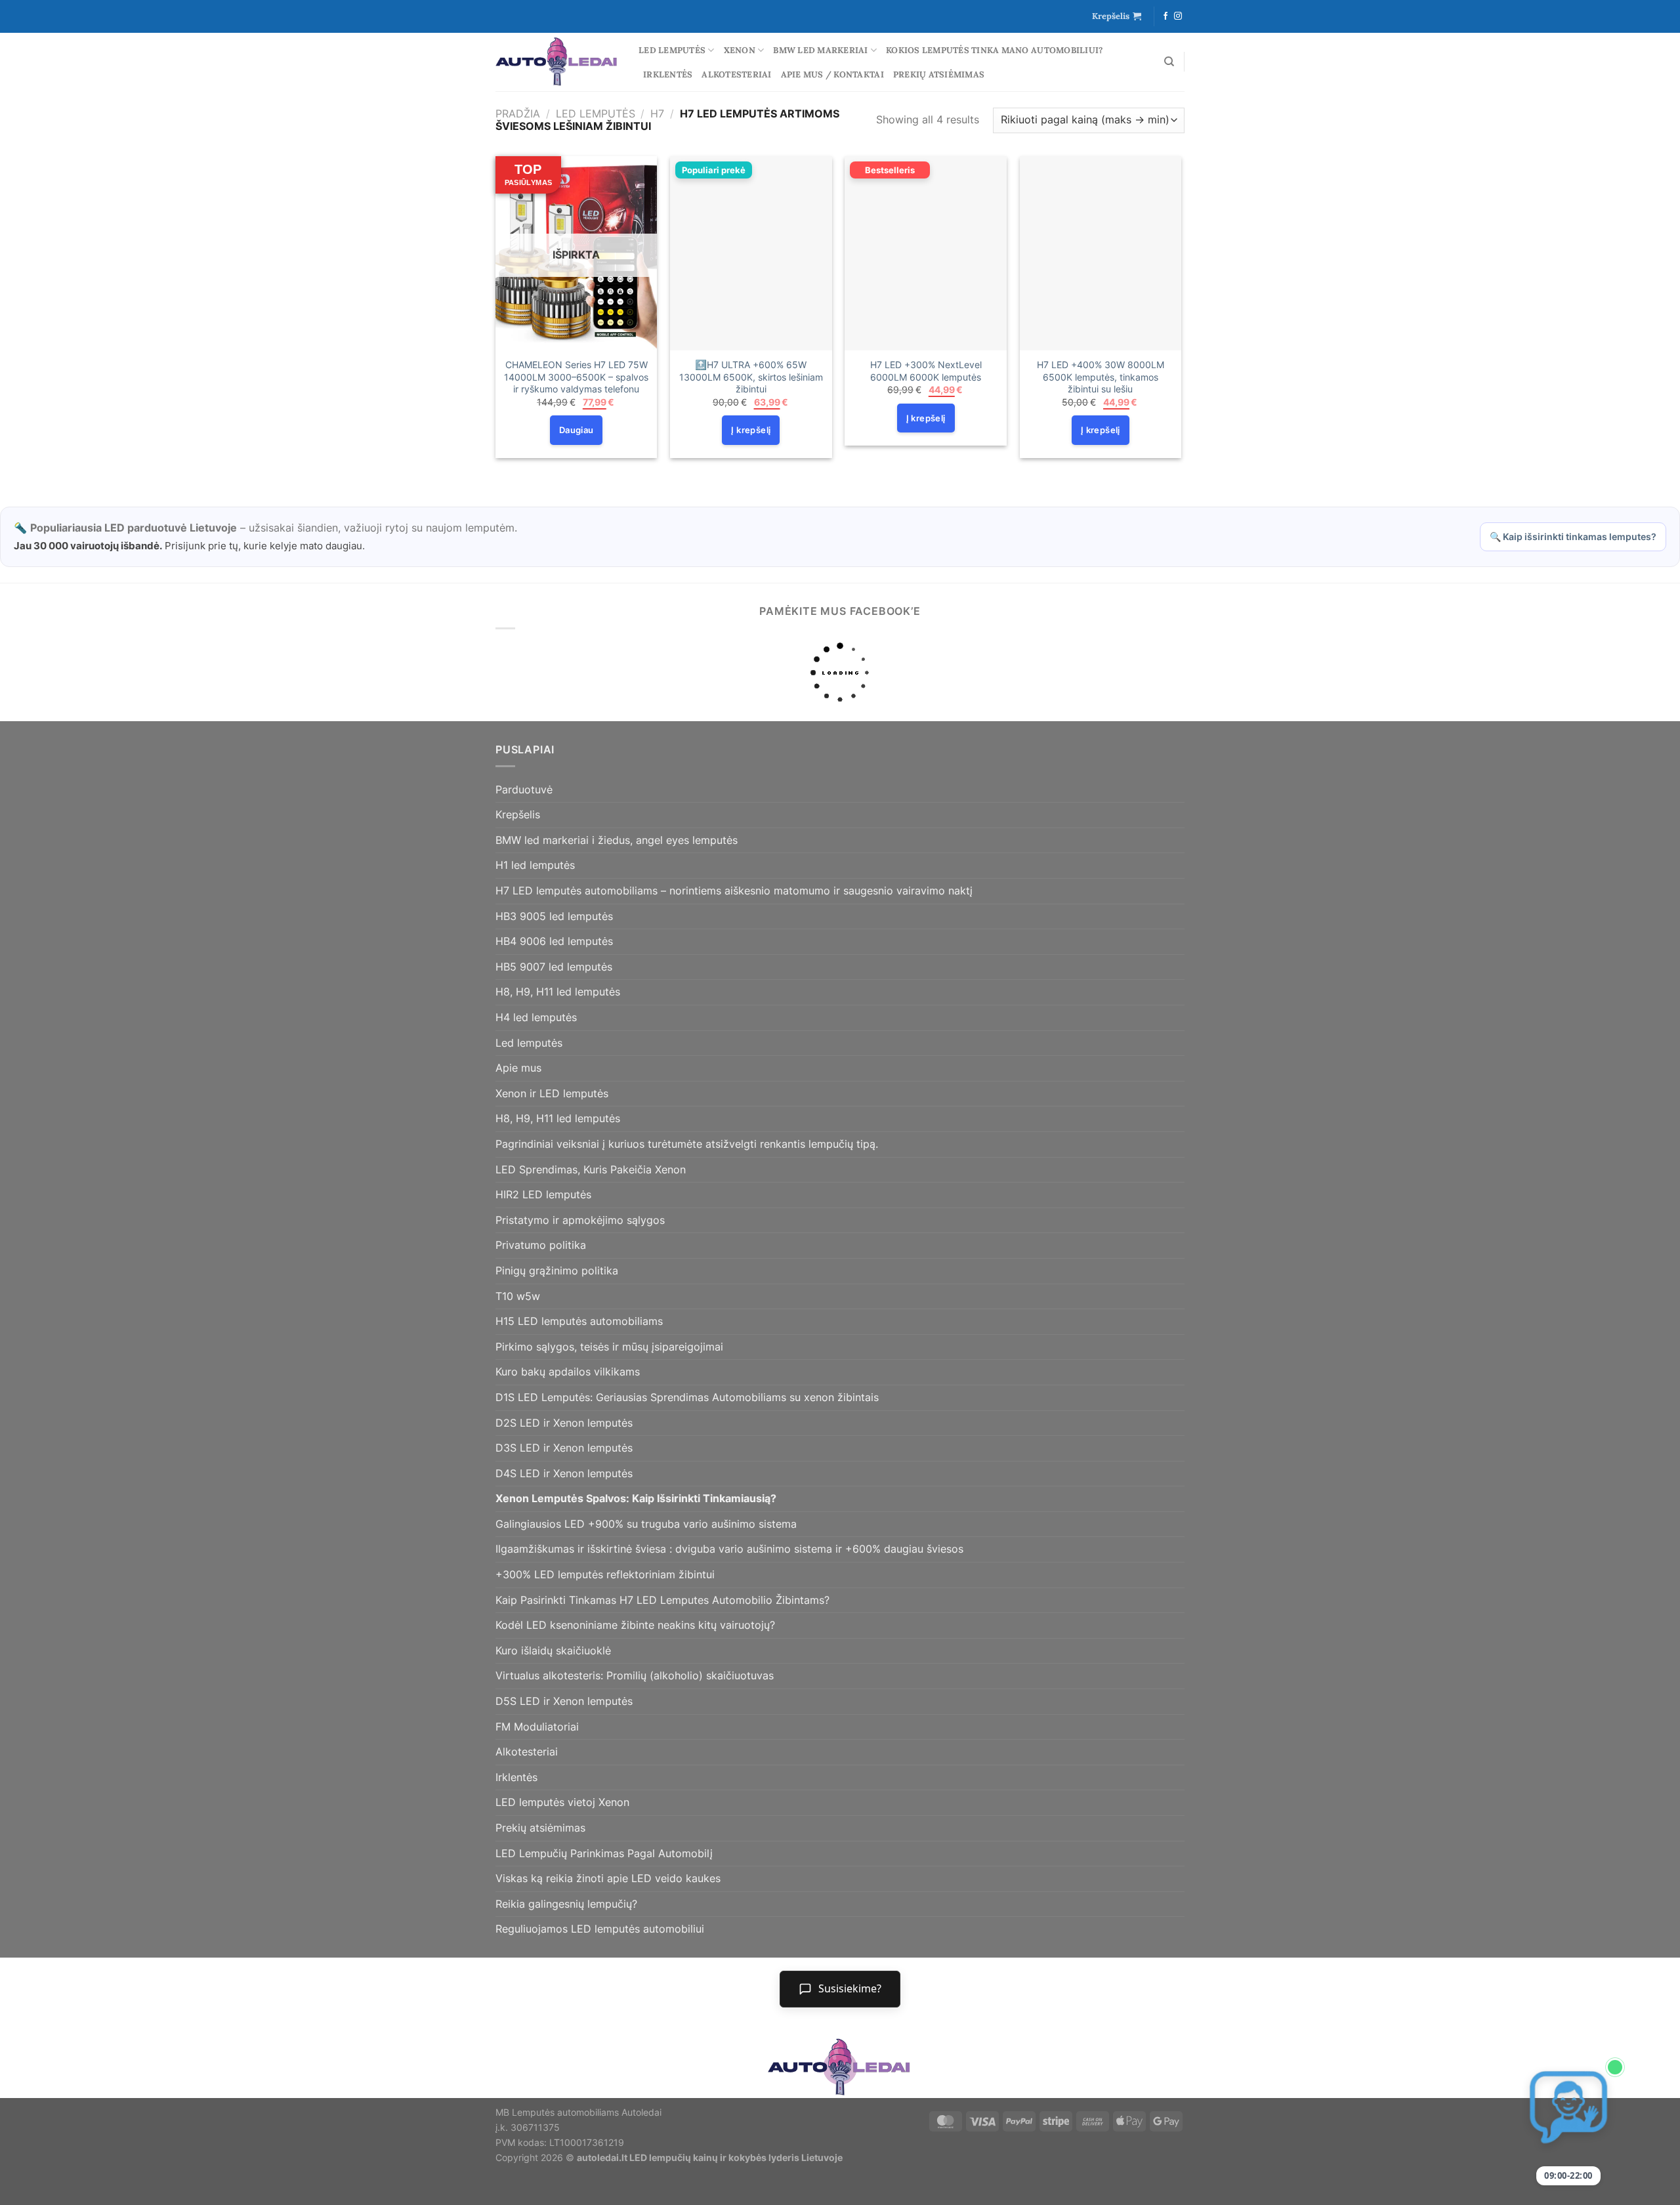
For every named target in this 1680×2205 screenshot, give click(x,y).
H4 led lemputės (536, 1017)
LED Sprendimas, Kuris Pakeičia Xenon (591, 1169)
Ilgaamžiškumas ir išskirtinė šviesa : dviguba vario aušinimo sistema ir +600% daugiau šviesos (729, 1549)
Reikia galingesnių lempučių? (566, 1904)
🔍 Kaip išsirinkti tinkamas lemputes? (1573, 536)
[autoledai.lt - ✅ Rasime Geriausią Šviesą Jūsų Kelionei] (557, 62)
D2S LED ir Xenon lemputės (564, 1423)
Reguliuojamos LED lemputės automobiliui (600, 1929)
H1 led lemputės (535, 865)
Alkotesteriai (736, 74)
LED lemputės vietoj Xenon (562, 1802)
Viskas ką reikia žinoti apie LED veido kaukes (608, 1878)
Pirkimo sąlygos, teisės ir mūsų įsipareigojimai (609, 1347)
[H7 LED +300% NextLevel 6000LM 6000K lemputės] (926, 253)
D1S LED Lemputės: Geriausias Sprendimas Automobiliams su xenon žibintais (687, 1397)
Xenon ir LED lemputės (552, 1093)
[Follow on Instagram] (1178, 16)
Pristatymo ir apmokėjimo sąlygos (580, 1220)
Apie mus (518, 1068)
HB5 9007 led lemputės (554, 967)
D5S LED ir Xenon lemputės (564, 1701)
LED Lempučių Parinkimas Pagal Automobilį (604, 1853)
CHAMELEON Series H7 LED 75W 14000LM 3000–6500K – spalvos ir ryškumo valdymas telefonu (576, 377)
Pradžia (518, 114)
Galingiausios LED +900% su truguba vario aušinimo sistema (646, 1524)
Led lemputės (672, 50)
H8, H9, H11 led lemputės (558, 992)
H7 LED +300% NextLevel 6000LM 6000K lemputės (926, 371)
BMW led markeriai (820, 50)
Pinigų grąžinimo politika (557, 1270)
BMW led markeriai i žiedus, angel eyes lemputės (617, 840)
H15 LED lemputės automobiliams (579, 1321)
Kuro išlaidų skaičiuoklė (553, 1650)
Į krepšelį (751, 430)
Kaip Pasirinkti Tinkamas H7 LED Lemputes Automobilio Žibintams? (662, 1600)
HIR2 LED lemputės (543, 1194)
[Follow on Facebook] (1165, 16)
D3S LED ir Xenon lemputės (564, 1448)
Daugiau (577, 430)
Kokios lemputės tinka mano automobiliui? (994, 50)
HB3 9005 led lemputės (554, 916)
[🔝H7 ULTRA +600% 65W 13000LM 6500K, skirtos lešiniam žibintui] (751, 253)
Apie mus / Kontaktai (832, 74)
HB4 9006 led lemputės (554, 941)
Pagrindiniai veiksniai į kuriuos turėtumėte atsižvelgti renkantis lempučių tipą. (687, 1144)
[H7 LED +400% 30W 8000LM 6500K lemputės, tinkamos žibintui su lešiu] (1101, 253)
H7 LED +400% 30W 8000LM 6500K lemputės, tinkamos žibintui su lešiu (1101, 377)
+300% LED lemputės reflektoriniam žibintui (605, 1574)
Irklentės (668, 74)
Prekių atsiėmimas (939, 74)
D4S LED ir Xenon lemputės (564, 1473)
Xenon (740, 50)
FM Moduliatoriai (537, 1727)
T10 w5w (518, 1296)
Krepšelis (518, 814)
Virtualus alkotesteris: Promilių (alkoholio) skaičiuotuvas (635, 1675)
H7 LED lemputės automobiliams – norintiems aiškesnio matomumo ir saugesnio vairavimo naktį (734, 891)
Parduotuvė (524, 789)
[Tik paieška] (1169, 62)
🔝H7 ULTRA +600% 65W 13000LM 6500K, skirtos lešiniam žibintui (751, 377)
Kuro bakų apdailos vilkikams (568, 1372)
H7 (657, 114)
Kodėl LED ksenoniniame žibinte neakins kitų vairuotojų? (635, 1625)
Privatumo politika (541, 1245)
